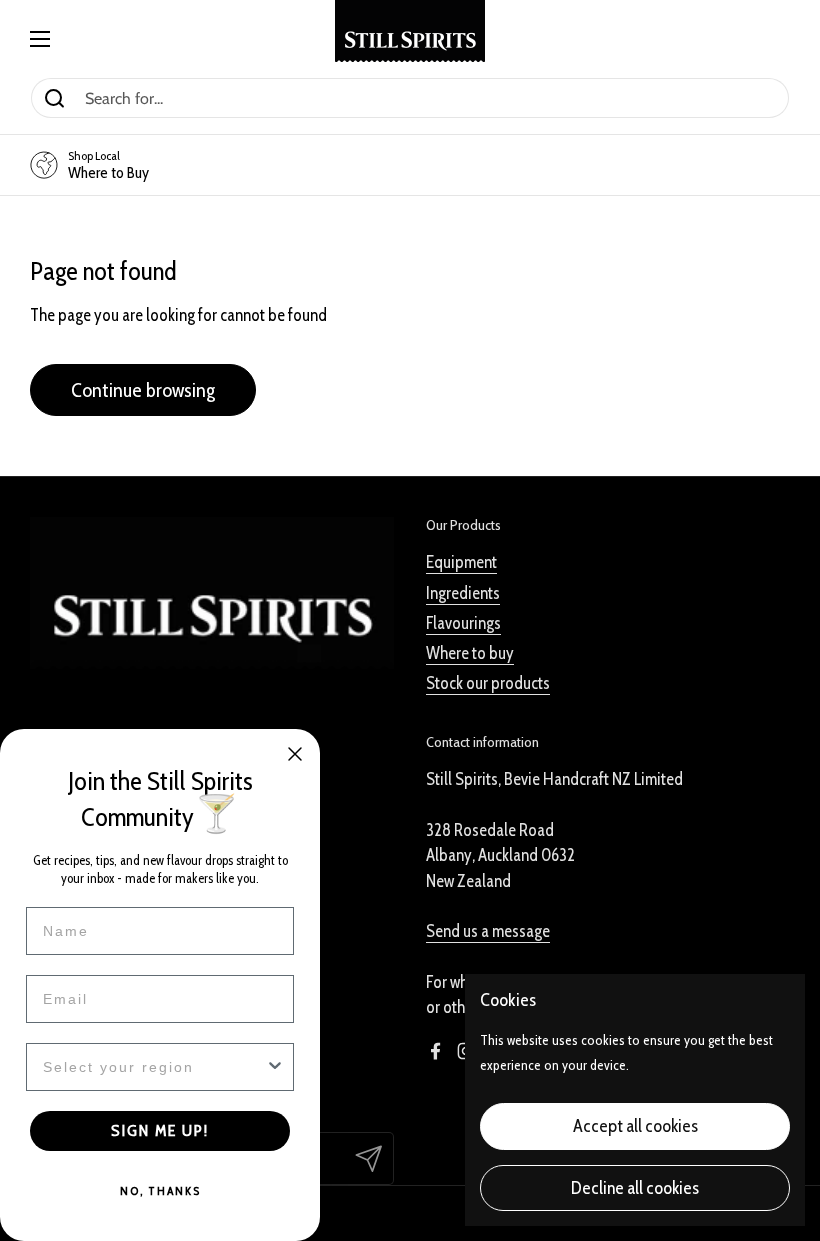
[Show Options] (275, 1067)
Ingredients (463, 593)
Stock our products (488, 683)
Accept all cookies (635, 1126)
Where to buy (470, 653)
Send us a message (488, 931)
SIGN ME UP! (160, 1130)
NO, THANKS (160, 1190)
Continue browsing (143, 389)
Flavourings (463, 623)
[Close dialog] (295, 754)
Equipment (461, 562)
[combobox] (154, 1067)
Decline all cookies (635, 1188)
